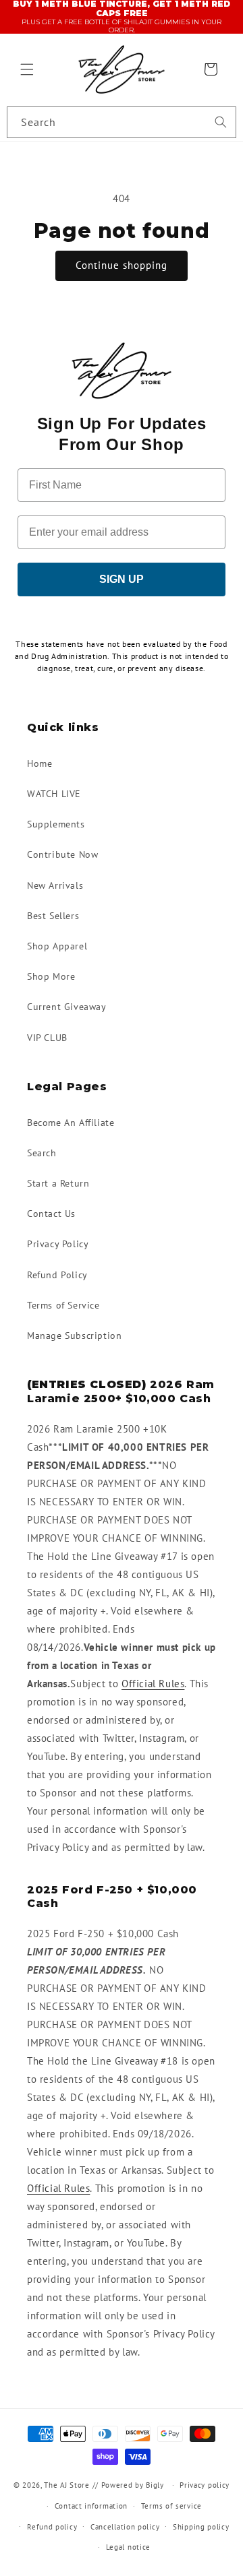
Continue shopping (122, 265)
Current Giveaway (67, 1007)
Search (42, 1153)
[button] (27, 69)
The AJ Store (66, 2485)
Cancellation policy (125, 2527)
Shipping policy (201, 2527)
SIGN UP (122, 579)
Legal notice (128, 2547)
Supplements (56, 824)
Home (39, 763)
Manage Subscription (74, 1336)
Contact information (91, 2506)
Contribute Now (62, 854)
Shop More (51, 976)
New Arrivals (55, 885)
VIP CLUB (47, 1038)
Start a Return (58, 1183)
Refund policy (52, 2527)
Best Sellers (53, 916)
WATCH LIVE (54, 794)
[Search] (221, 122)
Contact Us (51, 1214)
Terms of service (171, 2506)
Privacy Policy (58, 1244)
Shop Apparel (57, 946)
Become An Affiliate (71, 1123)
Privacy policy (205, 2485)
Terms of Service (63, 1305)
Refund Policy (57, 1275)
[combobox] (122, 122)
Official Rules (153, 1684)
